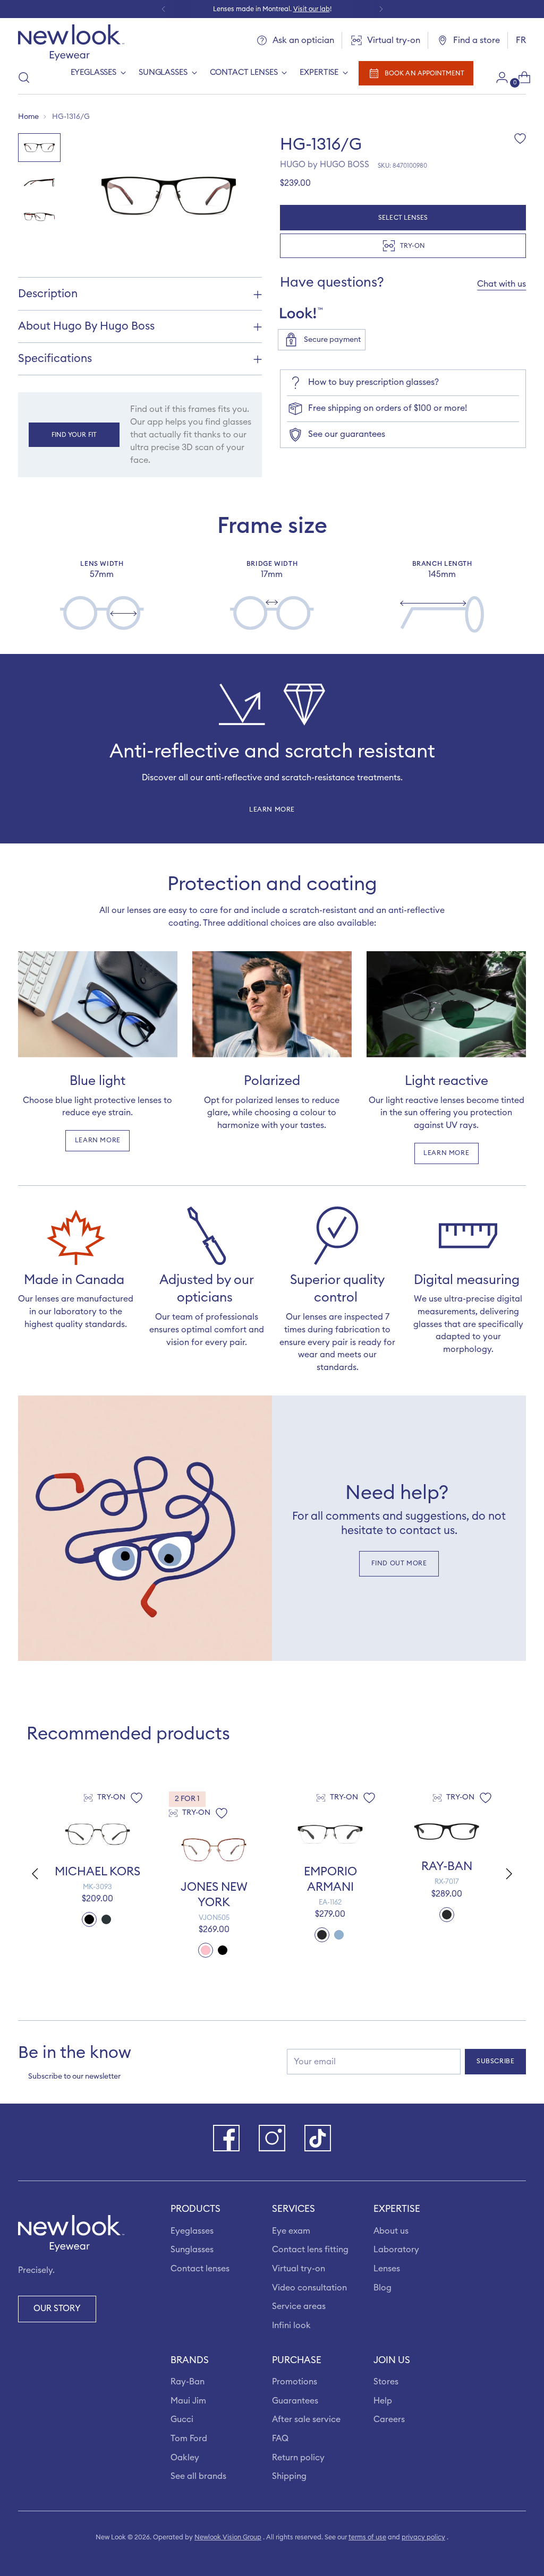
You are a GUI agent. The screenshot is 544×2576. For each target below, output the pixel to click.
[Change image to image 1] (39, 147)
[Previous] (164, 9)
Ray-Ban (188, 2382)
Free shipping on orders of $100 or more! (388, 408)
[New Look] (71, 42)
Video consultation (309, 2288)
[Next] (381, 9)
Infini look (291, 2325)
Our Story (57, 2308)
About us (391, 2231)
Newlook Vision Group (228, 2537)
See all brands (198, 2476)
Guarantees (295, 2401)
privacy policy (423, 2537)
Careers (389, 2419)
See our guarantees (347, 434)
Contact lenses (200, 2269)
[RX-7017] (447, 1832)
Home (28, 117)
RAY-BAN (447, 1866)
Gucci (182, 2419)
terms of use (367, 2537)
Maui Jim (188, 2401)
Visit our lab (312, 9)
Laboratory (396, 2250)
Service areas (299, 2306)
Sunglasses (192, 2250)
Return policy (298, 2458)
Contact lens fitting (310, 2250)
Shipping (289, 2476)
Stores (386, 2382)
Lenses (387, 2269)
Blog (382, 2288)
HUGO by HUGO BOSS (325, 165)
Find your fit (74, 435)
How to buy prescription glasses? (373, 382)
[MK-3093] (97, 1834)
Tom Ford (189, 2439)
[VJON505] (214, 1850)
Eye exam (291, 2231)
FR (521, 40)
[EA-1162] (330, 1834)
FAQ (280, 2439)
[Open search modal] (24, 77)
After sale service (306, 2419)
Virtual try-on (299, 2269)
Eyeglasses (192, 2231)
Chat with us (501, 284)
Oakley (185, 2458)
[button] (510, 1874)
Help (383, 2401)
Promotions (295, 2382)
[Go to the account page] (498, 77)
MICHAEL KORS (97, 1872)
